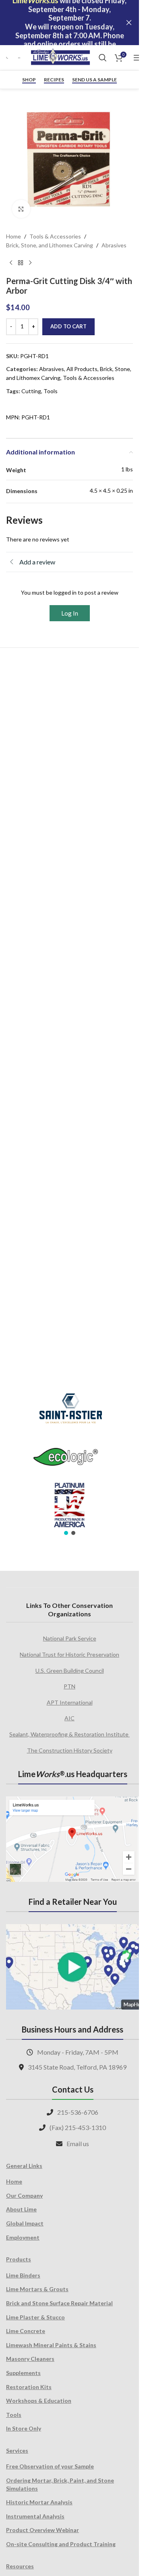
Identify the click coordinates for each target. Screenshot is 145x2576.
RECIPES (54, 80)
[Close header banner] (129, 23)
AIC (69, 1718)
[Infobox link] (8, 58)
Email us (78, 2144)
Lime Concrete (26, 2331)
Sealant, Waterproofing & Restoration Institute (69, 1734)
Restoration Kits (29, 2387)
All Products (82, 369)
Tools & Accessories (55, 236)
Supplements (23, 2373)
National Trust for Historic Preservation (69, 1654)
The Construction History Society (70, 1750)
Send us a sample (94, 80)
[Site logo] (60, 57)
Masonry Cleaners (30, 2359)
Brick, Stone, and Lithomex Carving (50, 245)
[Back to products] (21, 263)
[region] (69, 1459)
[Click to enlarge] (21, 209)
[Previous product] (11, 263)
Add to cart (68, 326)
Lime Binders (23, 2275)
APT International (70, 1702)
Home (13, 236)
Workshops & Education (39, 2401)
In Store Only (24, 2428)
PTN (69, 1686)
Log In (70, 613)
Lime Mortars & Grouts (37, 2289)
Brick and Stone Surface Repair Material (59, 2303)
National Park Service (70, 1638)
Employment (23, 2237)
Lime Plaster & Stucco (35, 2317)
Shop (29, 80)
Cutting (31, 391)
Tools (51, 391)
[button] (66, 1533)
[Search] (103, 58)
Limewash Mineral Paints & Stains (51, 2345)
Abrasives (114, 245)
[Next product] (30, 263)
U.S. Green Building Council (70, 1671)
